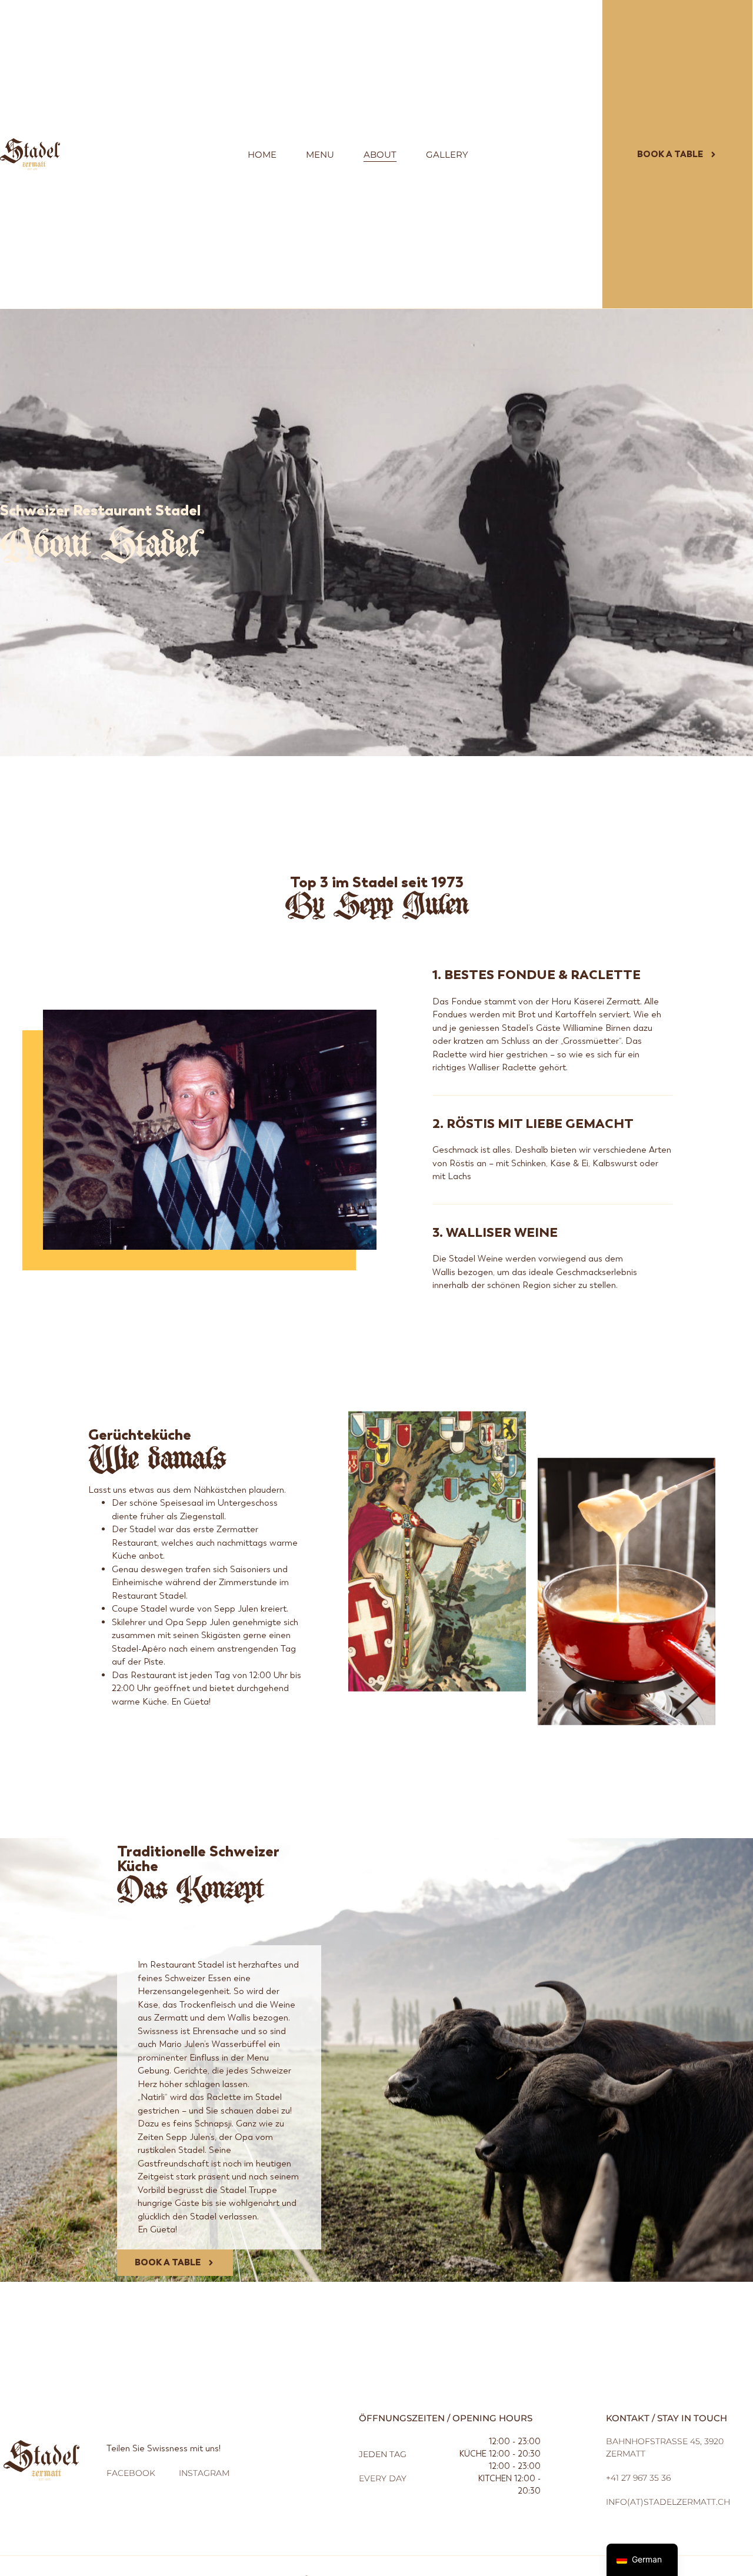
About (380, 154)
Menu (320, 154)
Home (262, 154)
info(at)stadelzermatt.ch (668, 2502)
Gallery (447, 154)
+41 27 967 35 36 (638, 2478)
